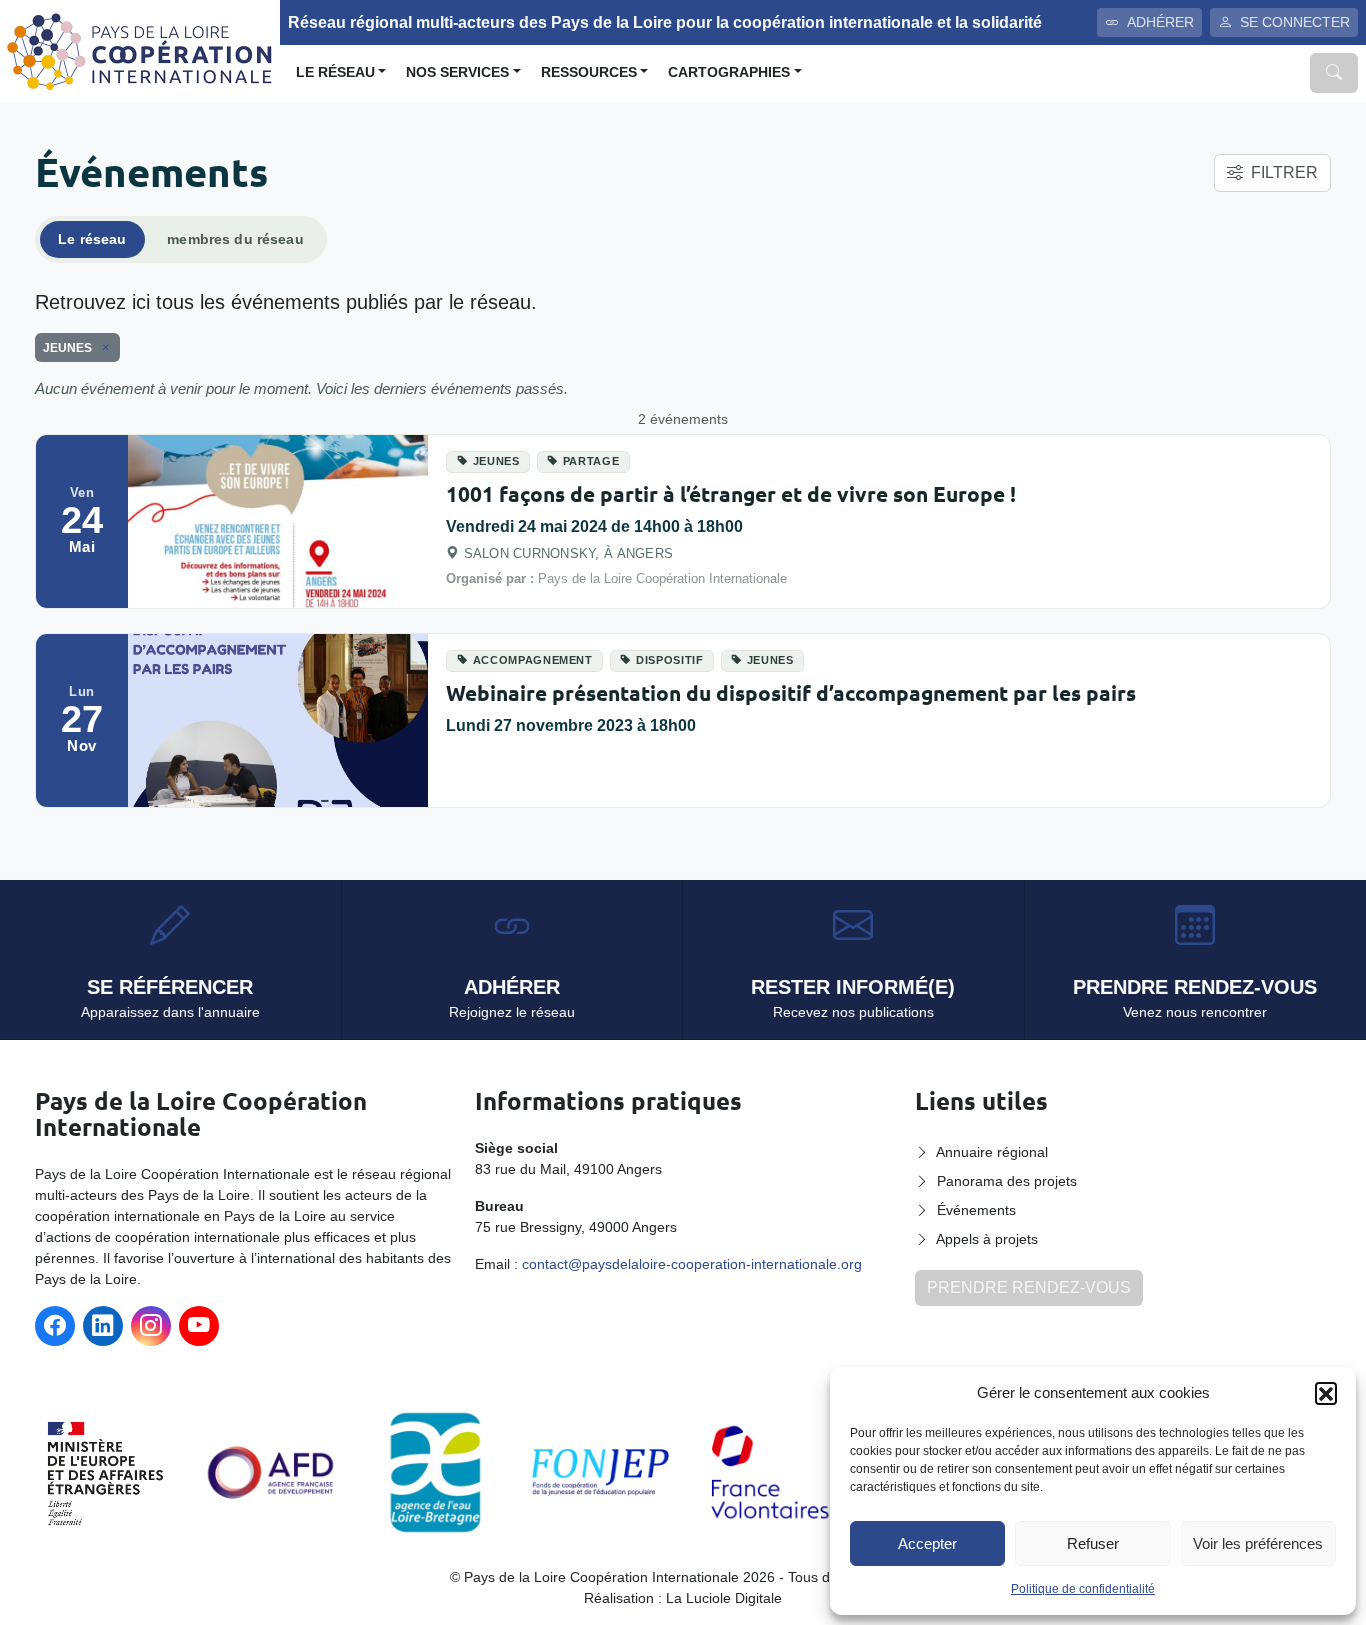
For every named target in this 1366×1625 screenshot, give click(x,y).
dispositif (670, 660)
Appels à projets (987, 1239)
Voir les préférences (1258, 1543)
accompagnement (533, 660)
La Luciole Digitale (724, 1598)
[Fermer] (102, 348)
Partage (591, 461)
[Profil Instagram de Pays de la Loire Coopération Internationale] (151, 1326)
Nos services (457, 72)
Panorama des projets (1007, 1181)
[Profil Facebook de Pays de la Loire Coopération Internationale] (55, 1326)
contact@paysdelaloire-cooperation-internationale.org (692, 1264)
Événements (976, 1210)
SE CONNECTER (1295, 22)
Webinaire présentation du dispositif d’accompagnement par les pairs (791, 692)
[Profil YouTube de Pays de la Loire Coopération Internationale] (199, 1326)
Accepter (927, 1543)
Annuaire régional (992, 1152)
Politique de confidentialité (1083, 1589)
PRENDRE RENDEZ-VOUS (1029, 1287)
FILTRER (1284, 172)
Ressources (589, 72)
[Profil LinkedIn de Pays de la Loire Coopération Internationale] (103, 1326)
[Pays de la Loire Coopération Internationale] (140, 49)
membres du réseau (235, 239)
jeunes (496, 461)
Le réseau (335, 72)
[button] (1326, 1393)
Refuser (1093, 1543)
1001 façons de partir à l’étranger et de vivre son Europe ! (731, 493)
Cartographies (729, 72)
